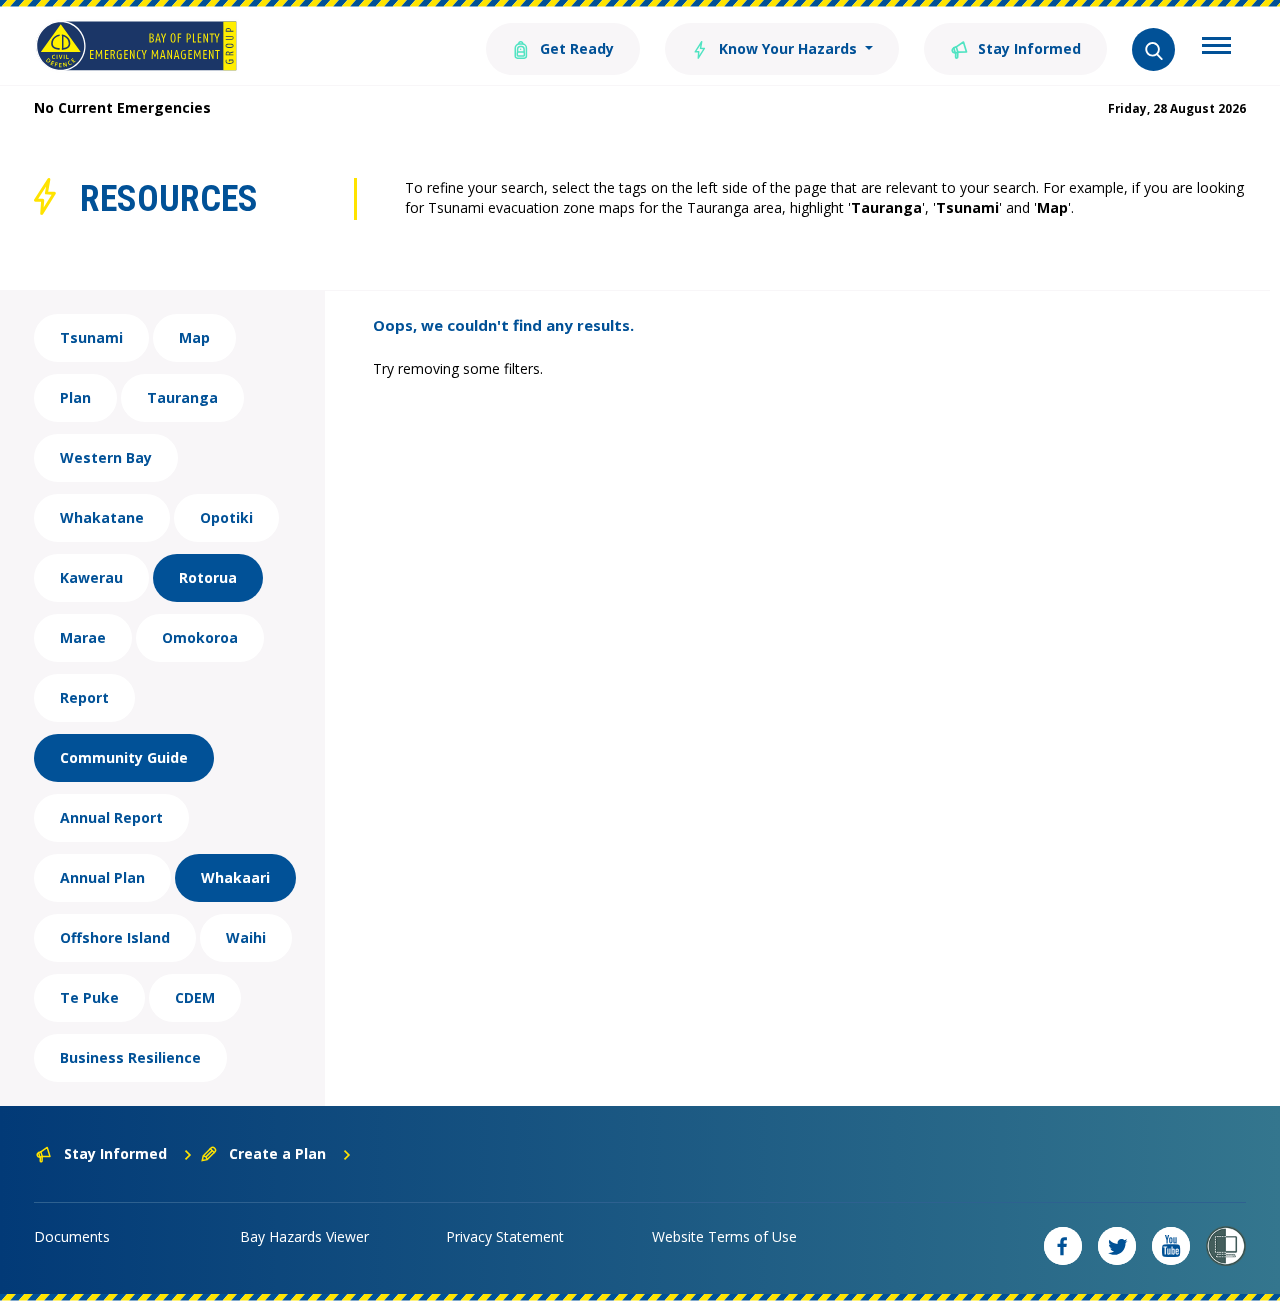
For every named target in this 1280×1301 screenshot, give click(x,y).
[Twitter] (1117, 1246)
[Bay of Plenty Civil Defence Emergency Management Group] (136, 46)
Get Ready (575, 48)
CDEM (195, 997)
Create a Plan (277, 1153)
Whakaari (235, 877)
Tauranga (182, 397)
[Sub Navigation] (1216, 48)
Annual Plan (102, 877)
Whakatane (102, 517)
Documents (72, 1236)
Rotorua (208, 577)
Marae (83, 637)
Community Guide (124, 757)
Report (84, 697)
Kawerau (91, 577)
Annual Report (111, 817)
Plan (75, 397)
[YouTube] (1171, 1246)
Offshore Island (115, 937)
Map (194, 337)
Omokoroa (200, 637)
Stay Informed (1027, 48)
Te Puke (89, 997)
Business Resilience (130, 1057)
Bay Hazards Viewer (304, 1236)
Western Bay (106, 457)
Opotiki (226, 517)
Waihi (246, 937)
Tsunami (91, 337)
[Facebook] (1063, 1246)
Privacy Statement (505, 1236)
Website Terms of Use (724, 1236)
